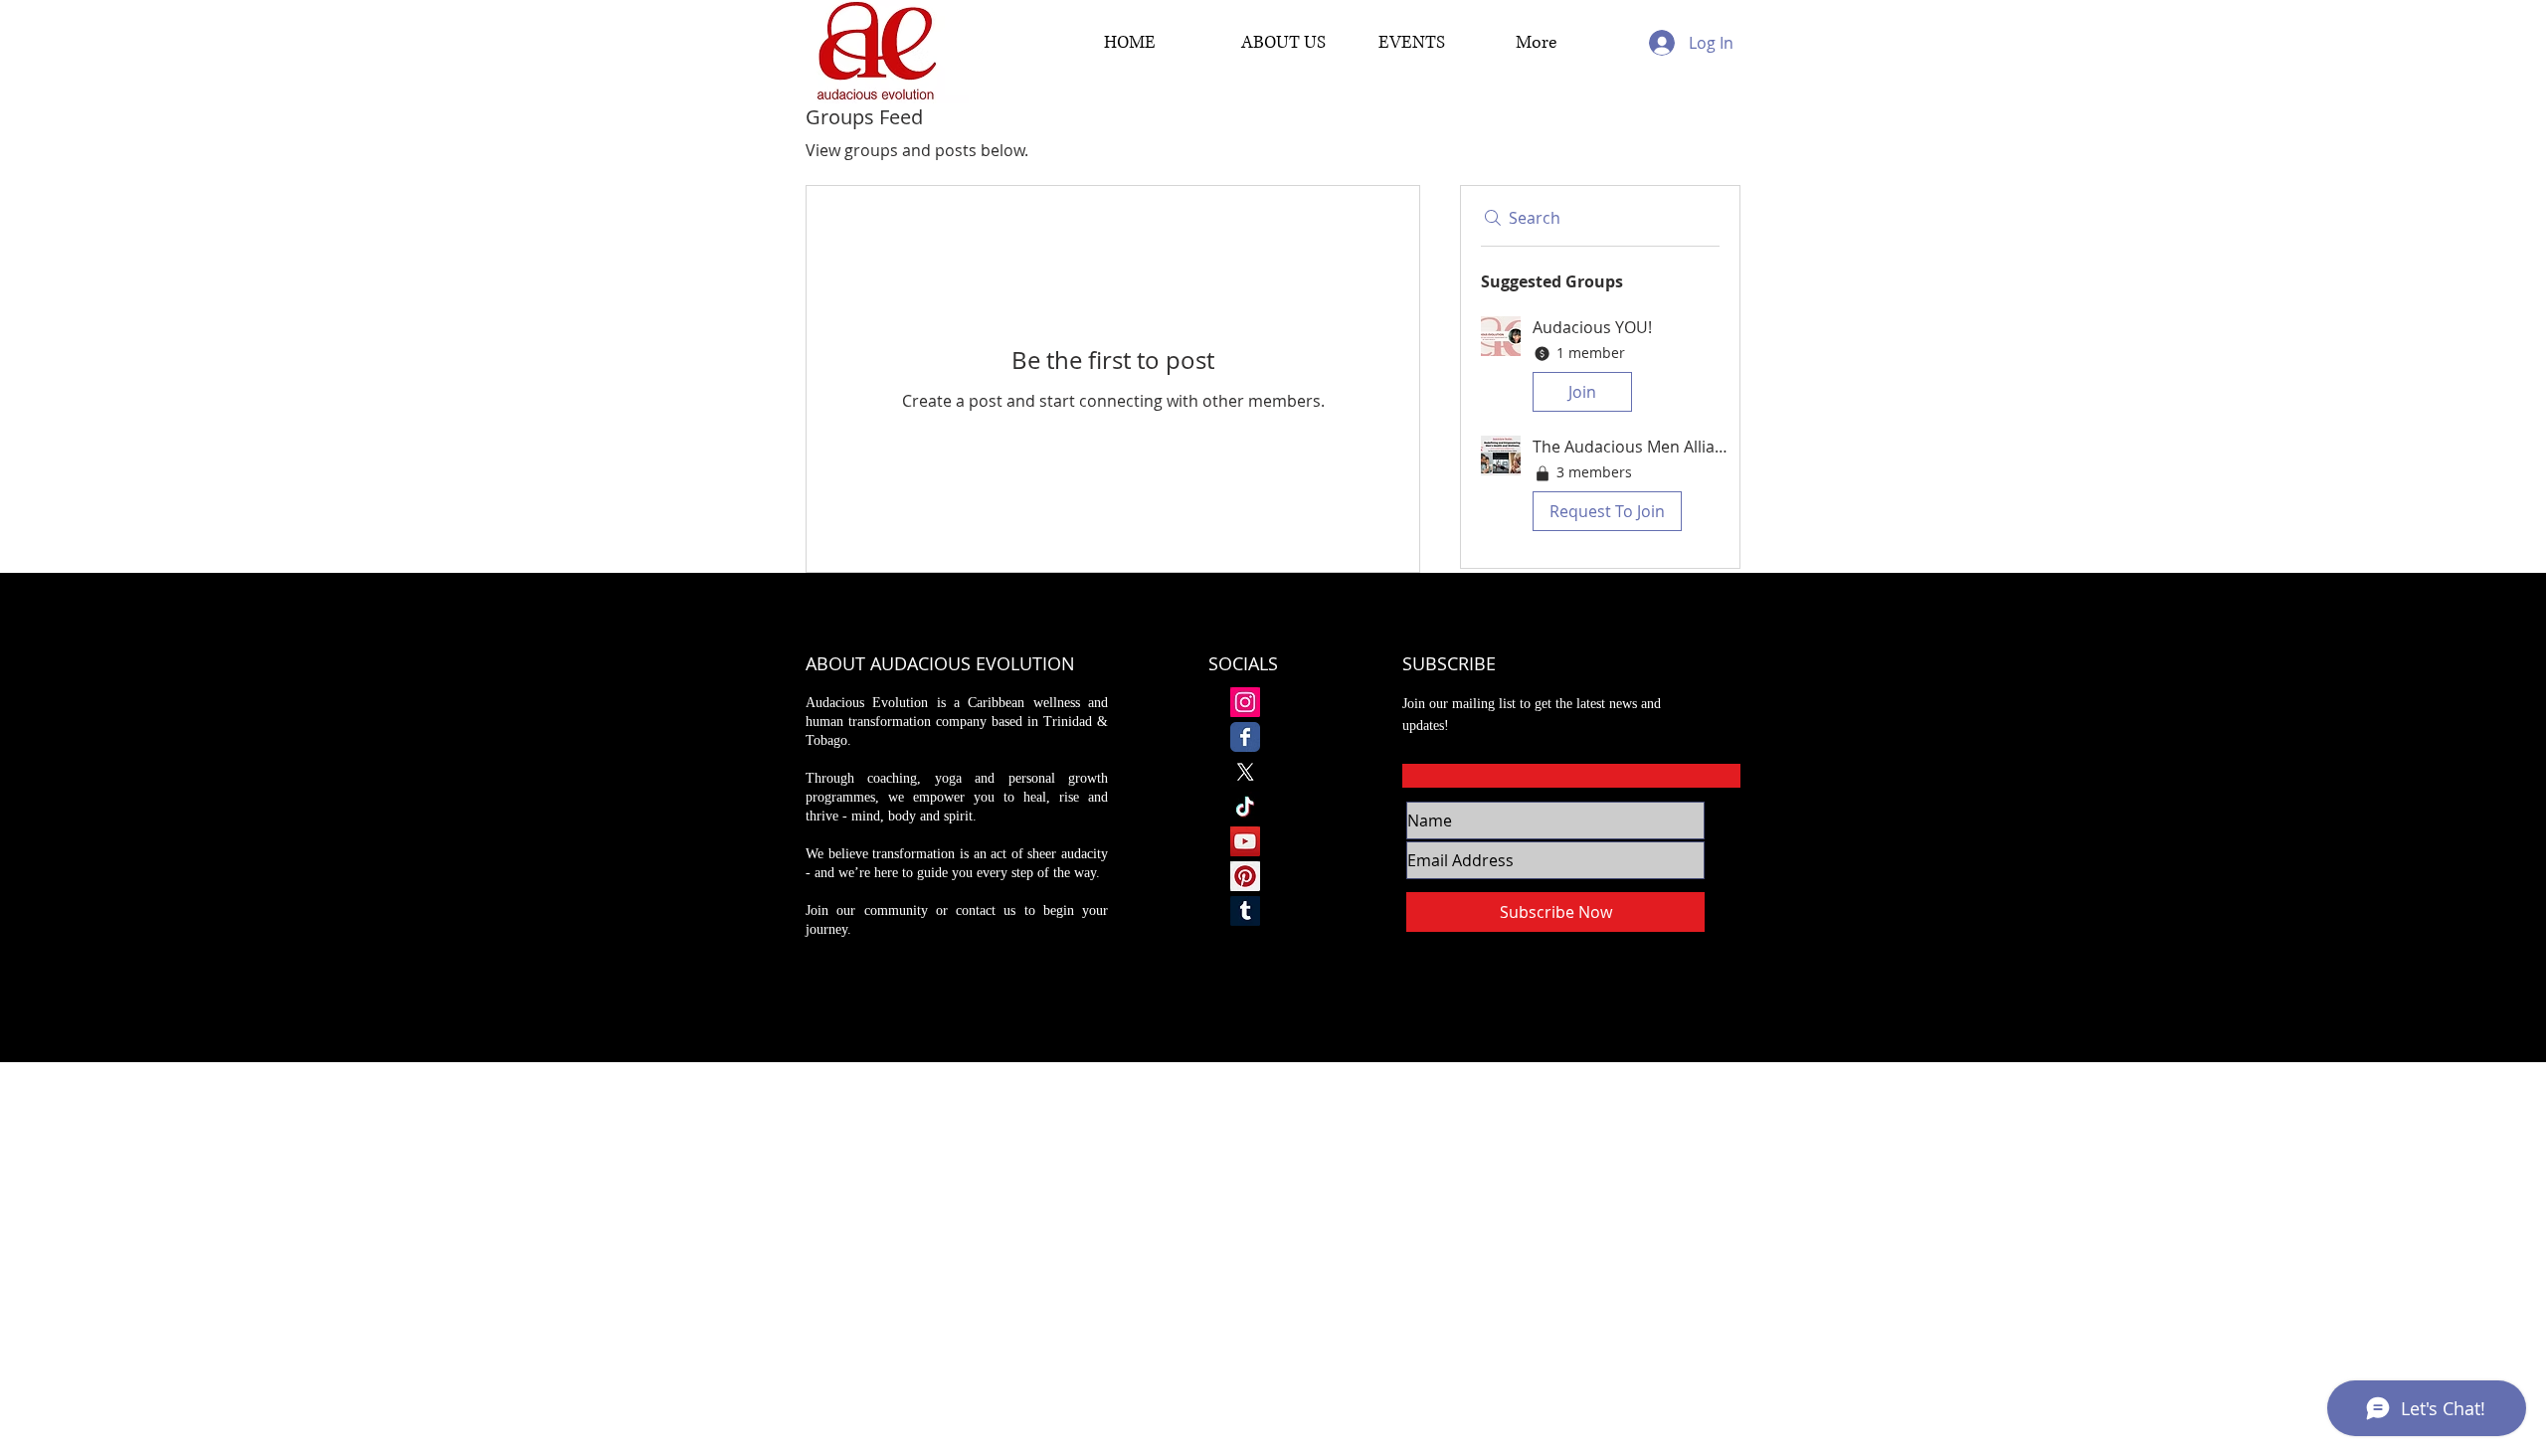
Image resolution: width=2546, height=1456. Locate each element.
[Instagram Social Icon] (1245, 702)
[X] (1245, 772)
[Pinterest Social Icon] (1245, 876)
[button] (1600, 368)
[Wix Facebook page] (1245, 737)
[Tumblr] (1245, 911)
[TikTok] (1245, 807)
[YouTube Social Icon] (1245, 841)
